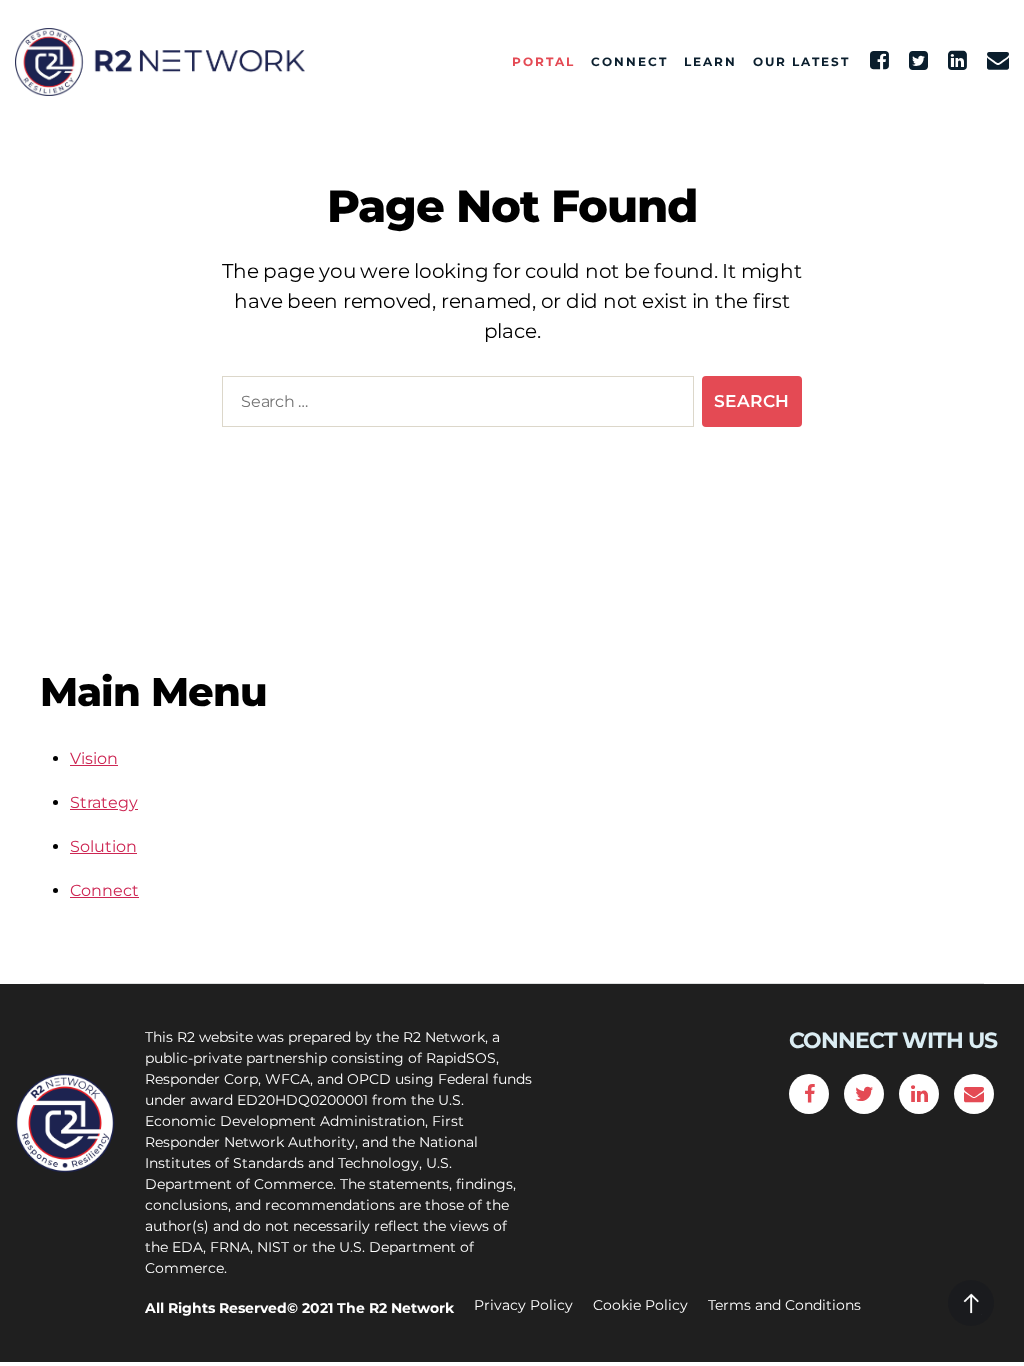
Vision (94, 758)
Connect (629, 62)
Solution (103, 846)
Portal (543, 62)
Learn (710, 62)
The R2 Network (395, 1308)
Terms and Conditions (784, 1305)
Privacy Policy (523, 1305)
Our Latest (801, 62)
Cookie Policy (640, 1305)
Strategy (104, 802)
